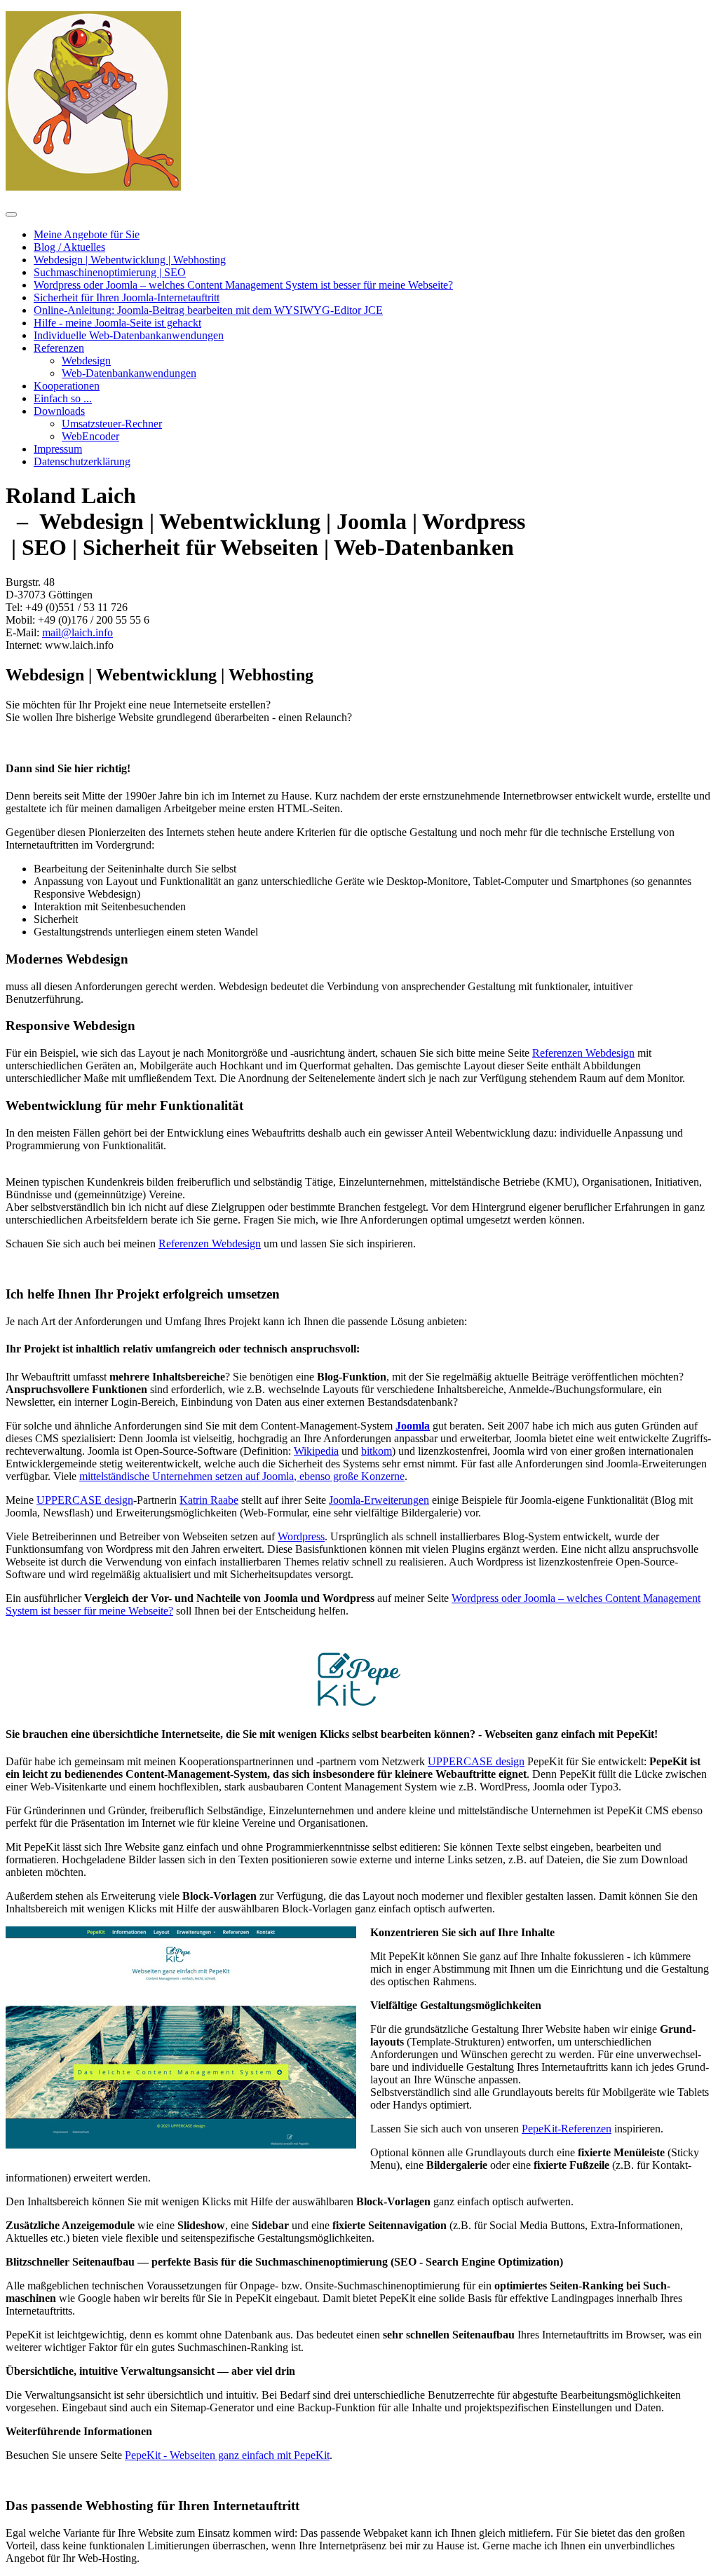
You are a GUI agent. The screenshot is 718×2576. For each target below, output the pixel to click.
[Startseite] (93, 187)
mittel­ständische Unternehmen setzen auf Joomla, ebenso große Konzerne (242, 1476)
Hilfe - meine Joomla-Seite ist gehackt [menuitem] (117, 323)
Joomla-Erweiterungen (379, 1500)
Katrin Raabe (209, 1500)
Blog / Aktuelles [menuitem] (69, 247)
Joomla (413, 1426)
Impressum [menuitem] (58, 449)
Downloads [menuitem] (59, 411)
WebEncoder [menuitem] (90, 436)
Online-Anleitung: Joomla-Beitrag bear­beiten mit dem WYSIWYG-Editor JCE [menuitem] (208, 310)
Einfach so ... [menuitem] (63, 398)
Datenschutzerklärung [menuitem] (82, 461)
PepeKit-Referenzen (567, 2129)
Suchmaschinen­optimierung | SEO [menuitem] (110, 272)
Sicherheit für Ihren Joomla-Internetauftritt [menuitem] (127, 297)
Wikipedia (316, 1451)
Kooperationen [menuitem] (67, 386)
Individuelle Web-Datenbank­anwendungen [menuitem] (129, 335)
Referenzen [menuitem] (59, 348)
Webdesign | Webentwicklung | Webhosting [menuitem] (130, 260)
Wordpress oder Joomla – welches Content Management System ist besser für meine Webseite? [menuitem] (243, 285)
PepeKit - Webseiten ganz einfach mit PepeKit (227, 2455)
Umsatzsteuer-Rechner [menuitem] (112, 424)
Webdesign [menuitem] (86, 361)
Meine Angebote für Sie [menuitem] (87, 234)
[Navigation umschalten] (11, 214)
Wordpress (301, 1536)
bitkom (377, 1451)
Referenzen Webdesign (583, 1053)
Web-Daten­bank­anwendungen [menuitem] (129, 373)
